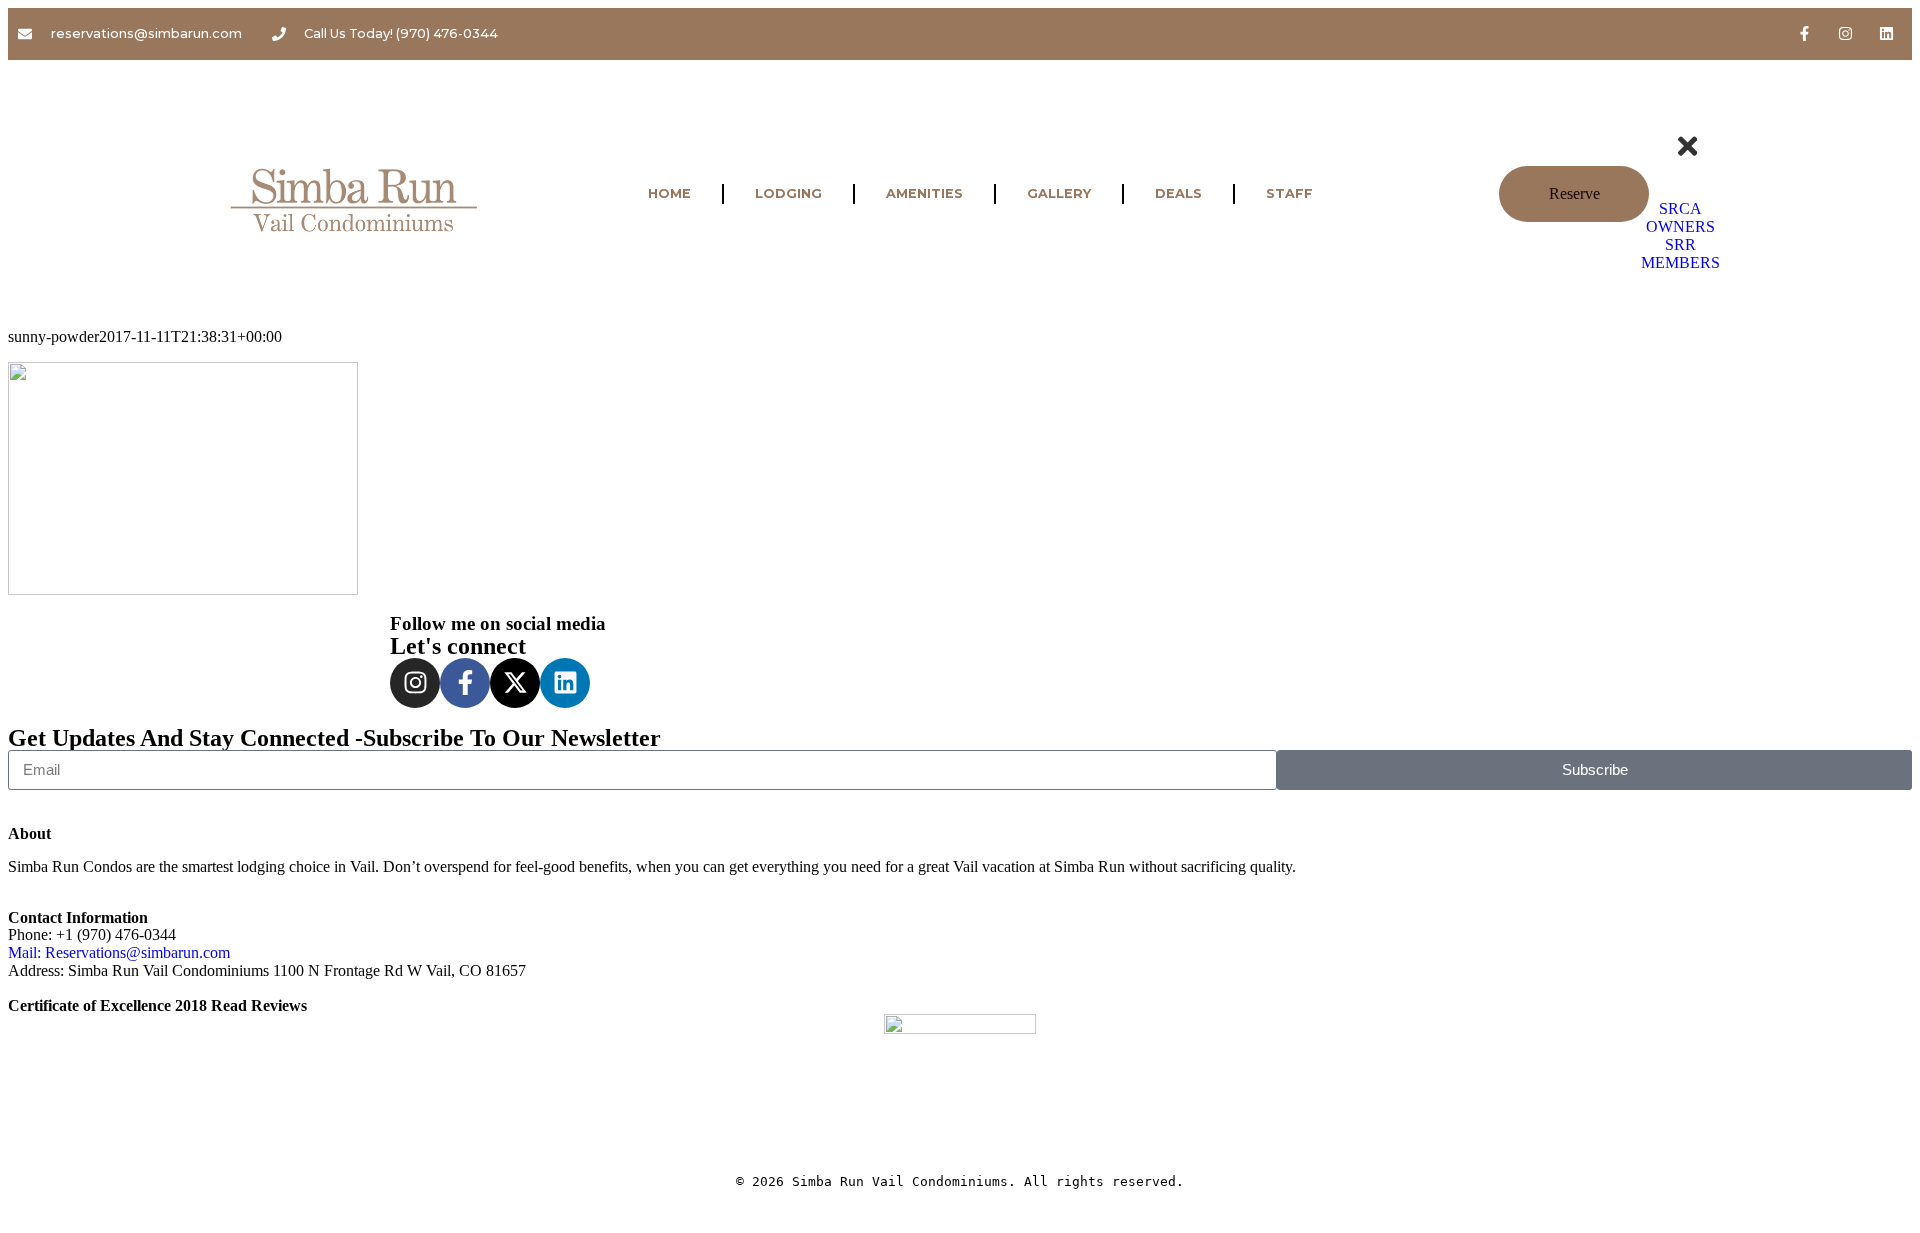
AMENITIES (924, 193)
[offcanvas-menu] (1695, 116)
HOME (669, 193)
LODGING (788, 193)
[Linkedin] (1887, 33)
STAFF (1289, 193)
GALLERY (1059, 193)
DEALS (1178, 193)
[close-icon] (1687, 155)
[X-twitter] (515, 683)
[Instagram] (1846, 33)
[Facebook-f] (1805, 33)
